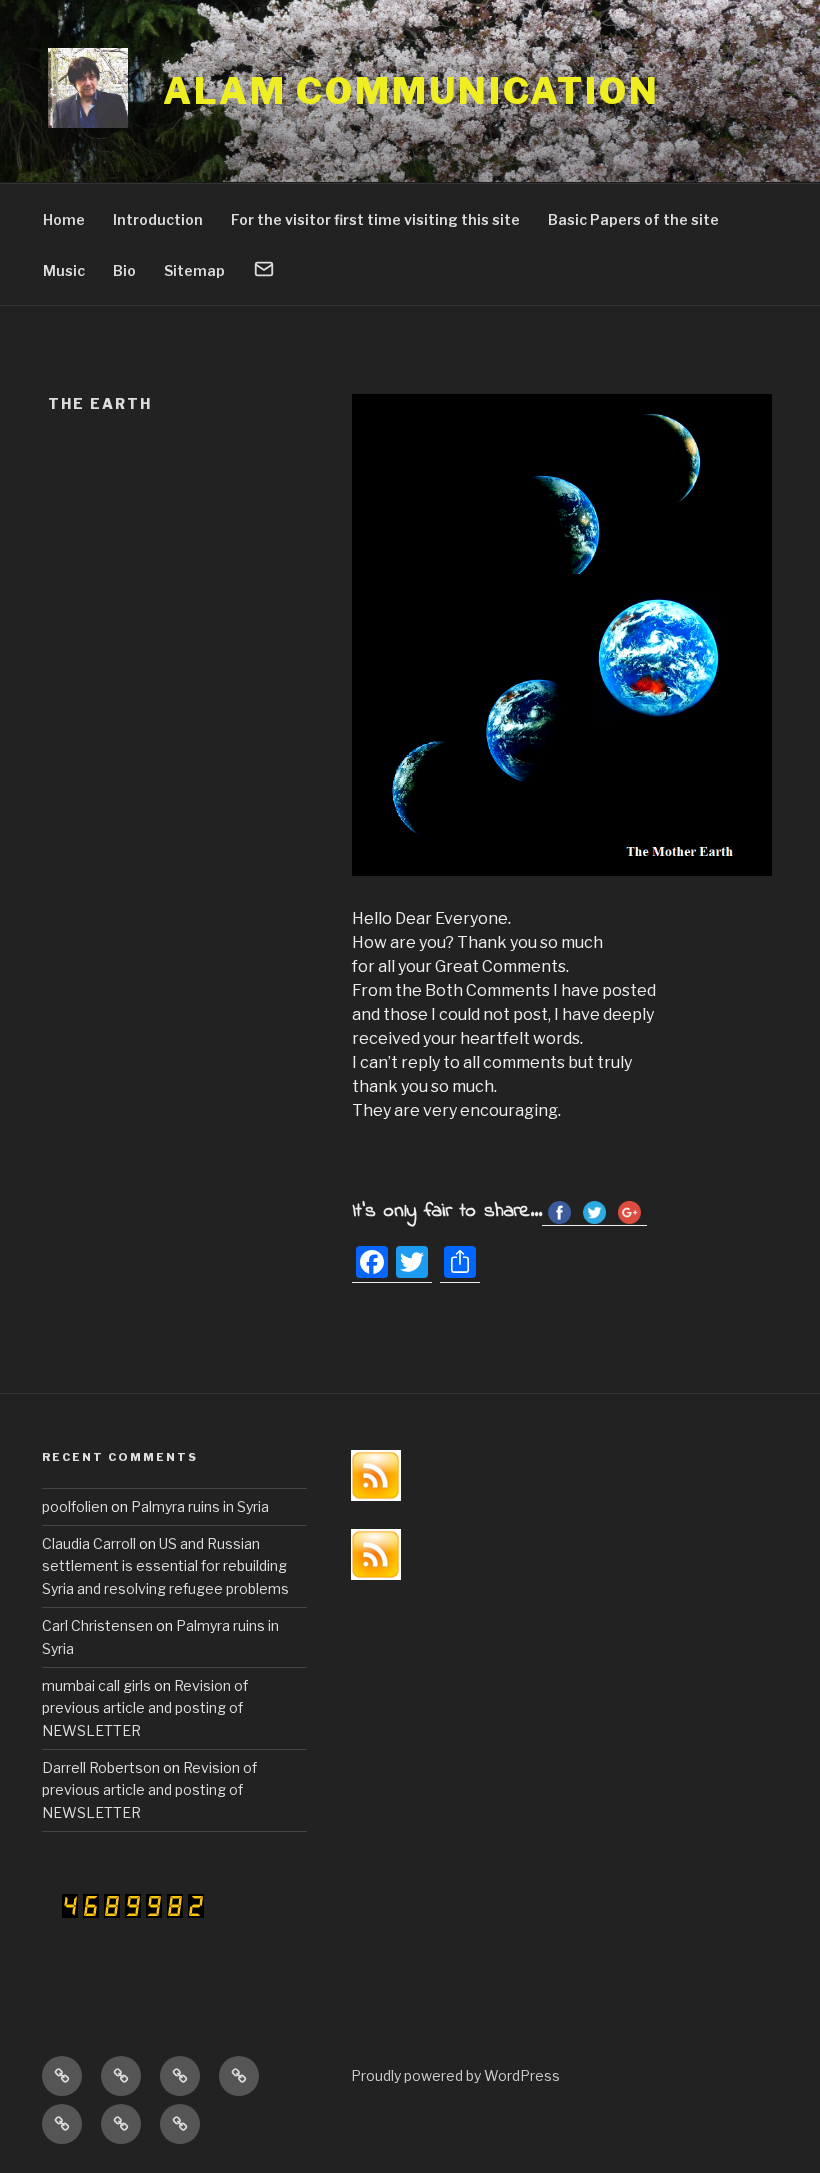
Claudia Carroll (89, 1543)
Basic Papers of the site (633, 219)
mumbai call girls (96, 1685)
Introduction (158, 219)
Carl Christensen (97, 1625)
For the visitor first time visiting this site (375, 219)
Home (64, 219)
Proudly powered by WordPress (455, 2075)
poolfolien (75, 1506)
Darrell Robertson (101, 1767)
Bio (124, 270)
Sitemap (194, 270)
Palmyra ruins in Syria (200, 1506)
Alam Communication (411, 91)
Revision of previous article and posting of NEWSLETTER (145, 1708)
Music (64, 270)
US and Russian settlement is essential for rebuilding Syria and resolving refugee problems (165, 1566)
